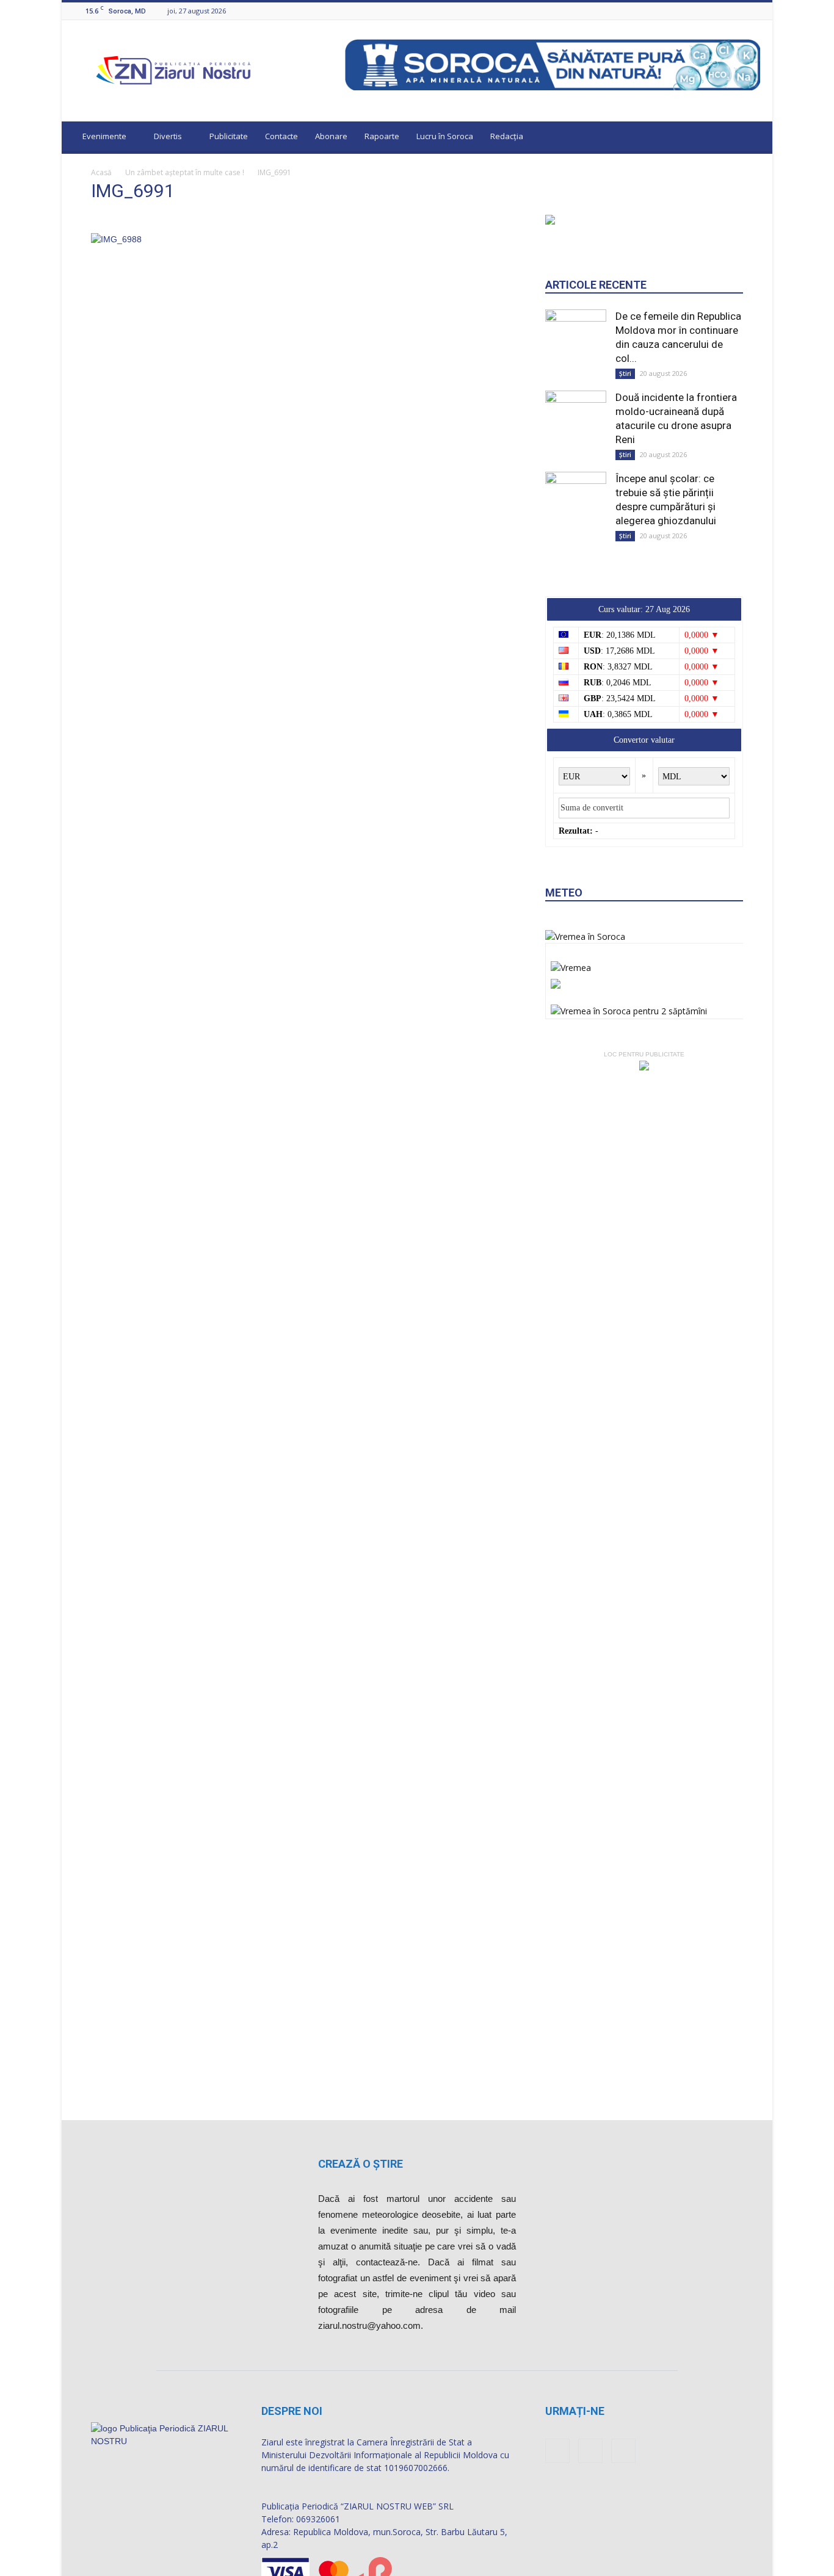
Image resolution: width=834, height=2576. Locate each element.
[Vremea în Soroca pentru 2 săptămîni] (629, 1008)
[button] (752, 138)
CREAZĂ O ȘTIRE (361, 2164)
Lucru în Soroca (445, 136)
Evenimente (104, 136)
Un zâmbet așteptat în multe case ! (185, 172)
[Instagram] (738, 11)
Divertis (168, 136)
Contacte (281, 136)
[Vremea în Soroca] (585, 936)
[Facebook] (723, 11)
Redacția (507, 136)
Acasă (101, 172)
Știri (625, 373)
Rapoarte (382, 136)
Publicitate (229, 136)
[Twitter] (753, 11)
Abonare (331, 136)
